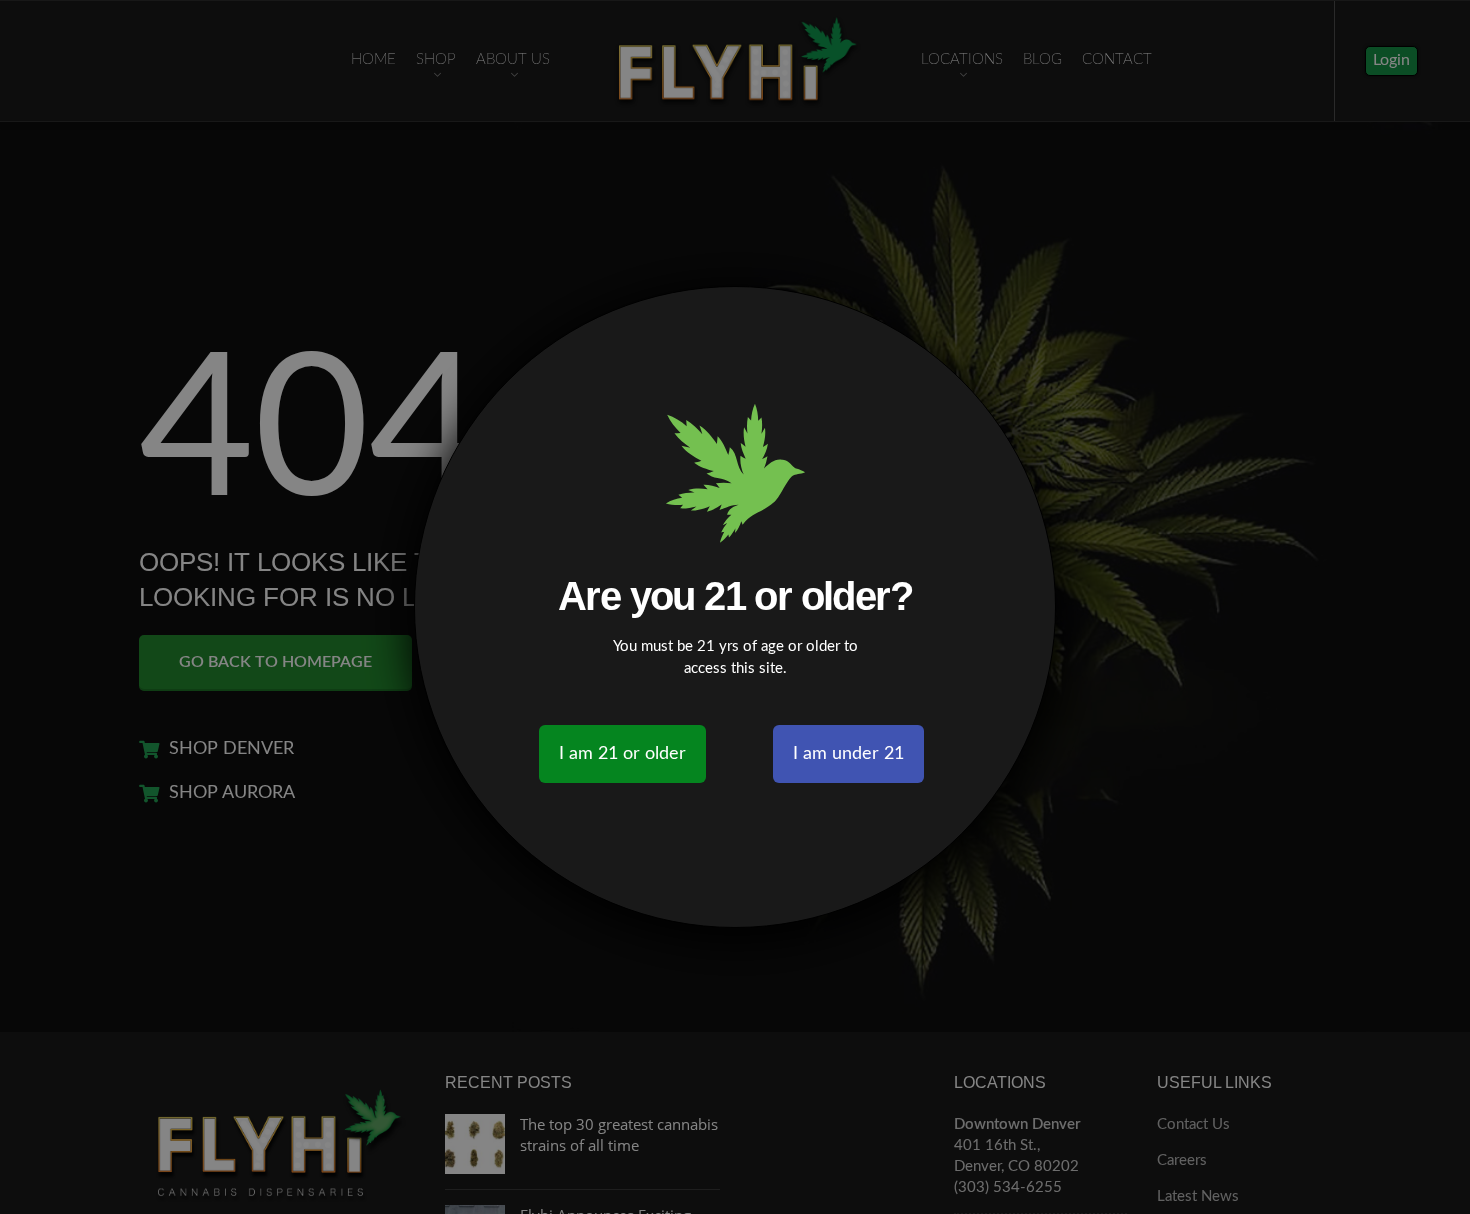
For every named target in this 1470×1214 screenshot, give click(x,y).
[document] (735, 607)
